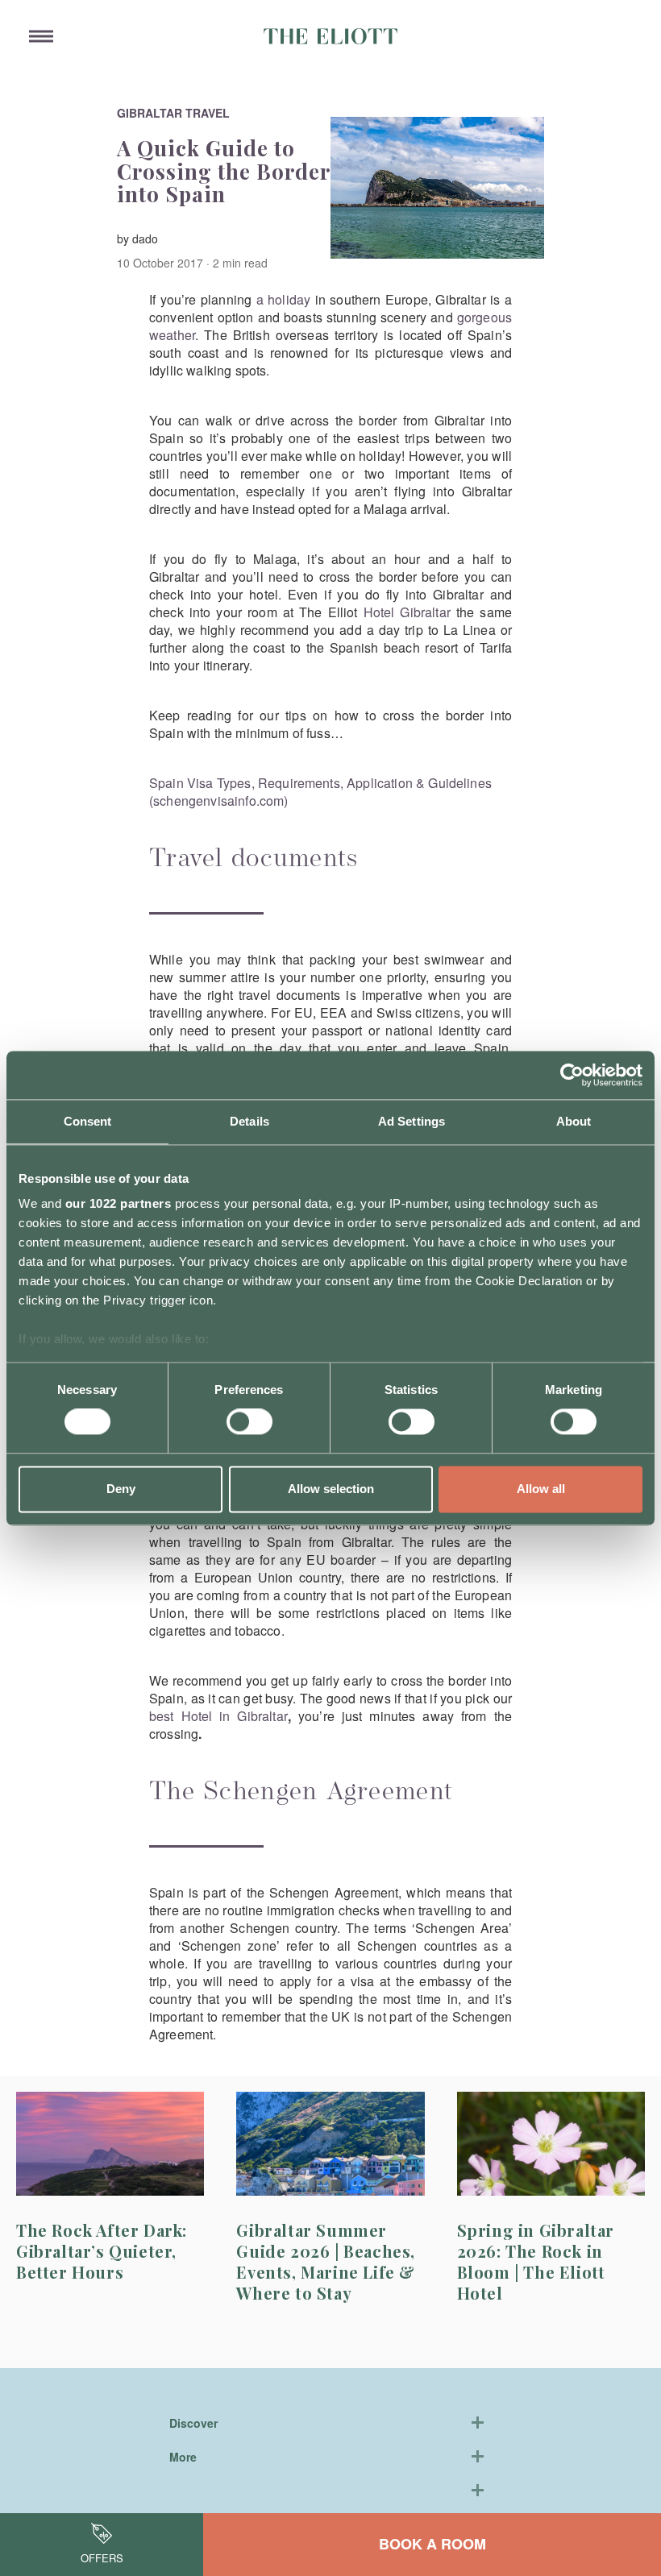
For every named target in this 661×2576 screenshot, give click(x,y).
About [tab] (574, 1121)
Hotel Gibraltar (407, 612)
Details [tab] (249, 1121)
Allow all (541, 1489)
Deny (121, 1489)
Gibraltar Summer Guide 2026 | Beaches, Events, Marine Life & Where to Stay (326, 2261)
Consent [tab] (88, 1121)
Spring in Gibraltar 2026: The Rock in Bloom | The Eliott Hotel (536, 2261)
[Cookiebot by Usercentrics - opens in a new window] (572, 1075)
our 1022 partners (118, 1203)
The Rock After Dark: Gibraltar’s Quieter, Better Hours (102, 2251)
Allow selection (331, 1489)
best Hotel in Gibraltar (218, 1716)
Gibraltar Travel (173, 113)
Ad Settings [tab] (412, 1121)
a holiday (284, 299)
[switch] (249, 1422)
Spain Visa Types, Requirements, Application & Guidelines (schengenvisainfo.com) (320, 792)
